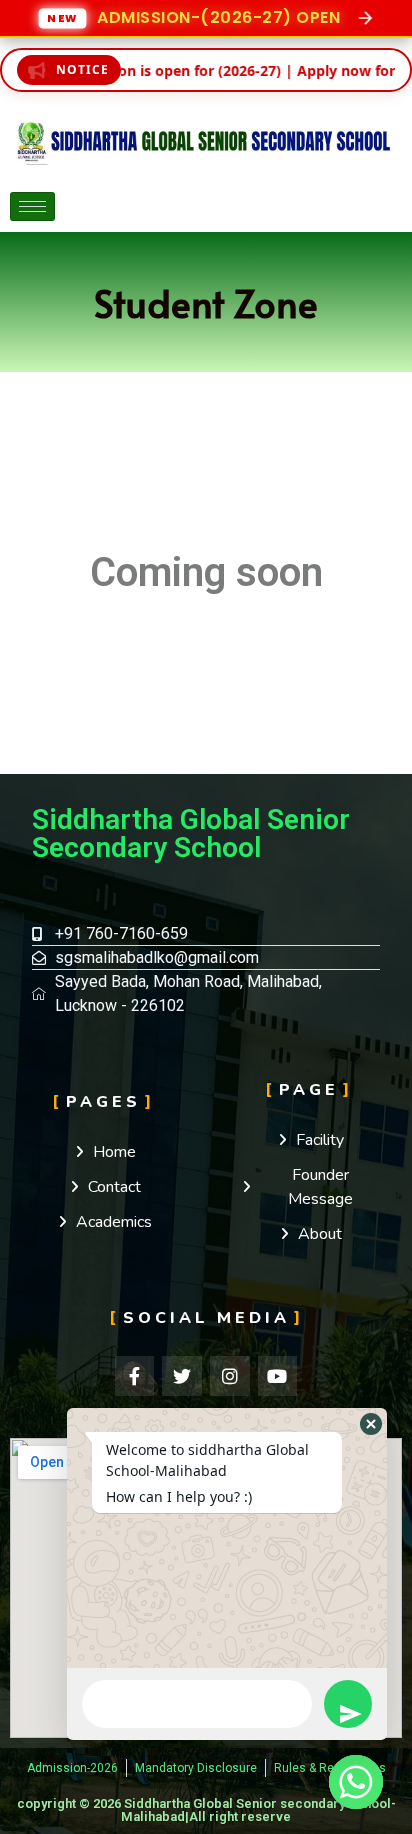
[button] (371, 1424)
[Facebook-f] (135, 1376)
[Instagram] (230, 1376)
